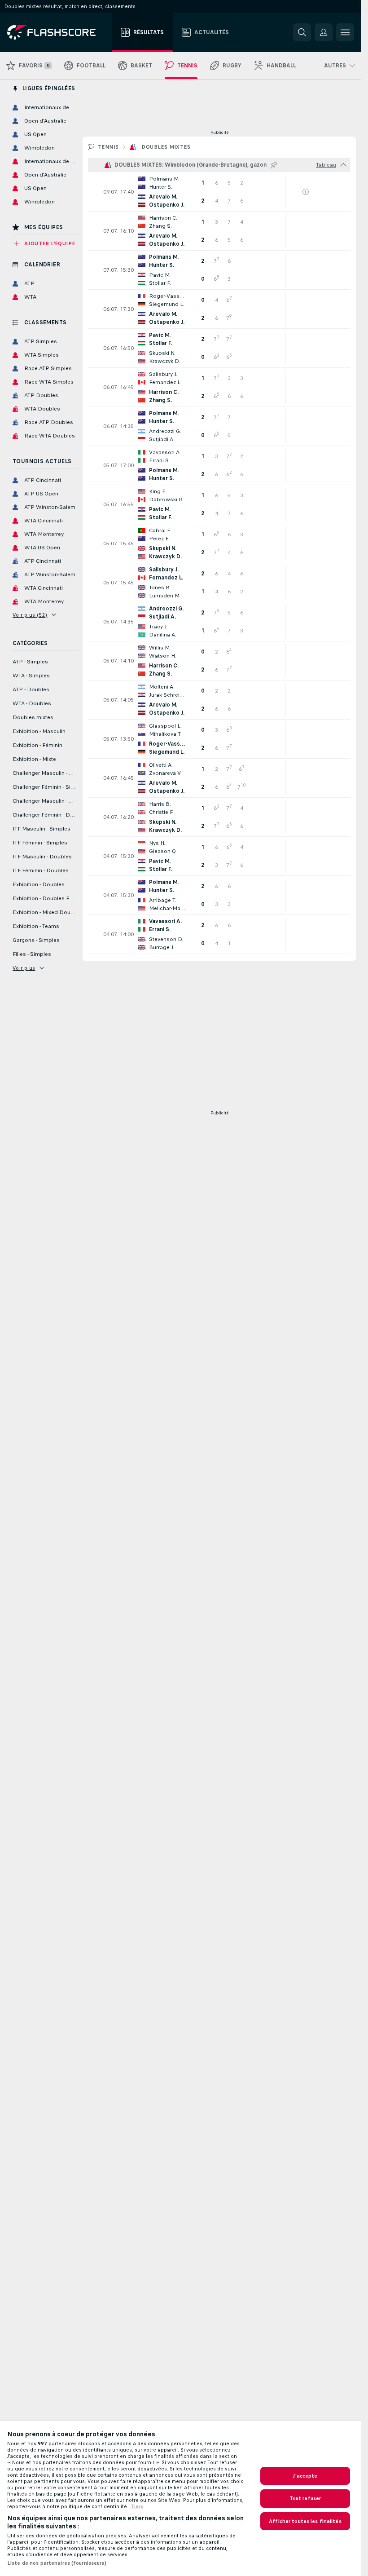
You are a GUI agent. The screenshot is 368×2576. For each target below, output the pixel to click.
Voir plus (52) (30, 615)
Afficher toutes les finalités (305, 2521)
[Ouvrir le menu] (345, 32)
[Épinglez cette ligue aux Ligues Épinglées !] (274, 165)
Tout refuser (305, 2498)
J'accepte (305, 2476)
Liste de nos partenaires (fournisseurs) (57, 2563)
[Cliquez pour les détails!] (219, 192)
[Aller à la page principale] (58, 32)
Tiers (137, 2506)
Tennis (108, 147)
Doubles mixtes (166, 147)
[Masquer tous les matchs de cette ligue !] (343, 165)
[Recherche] (302, 32)
